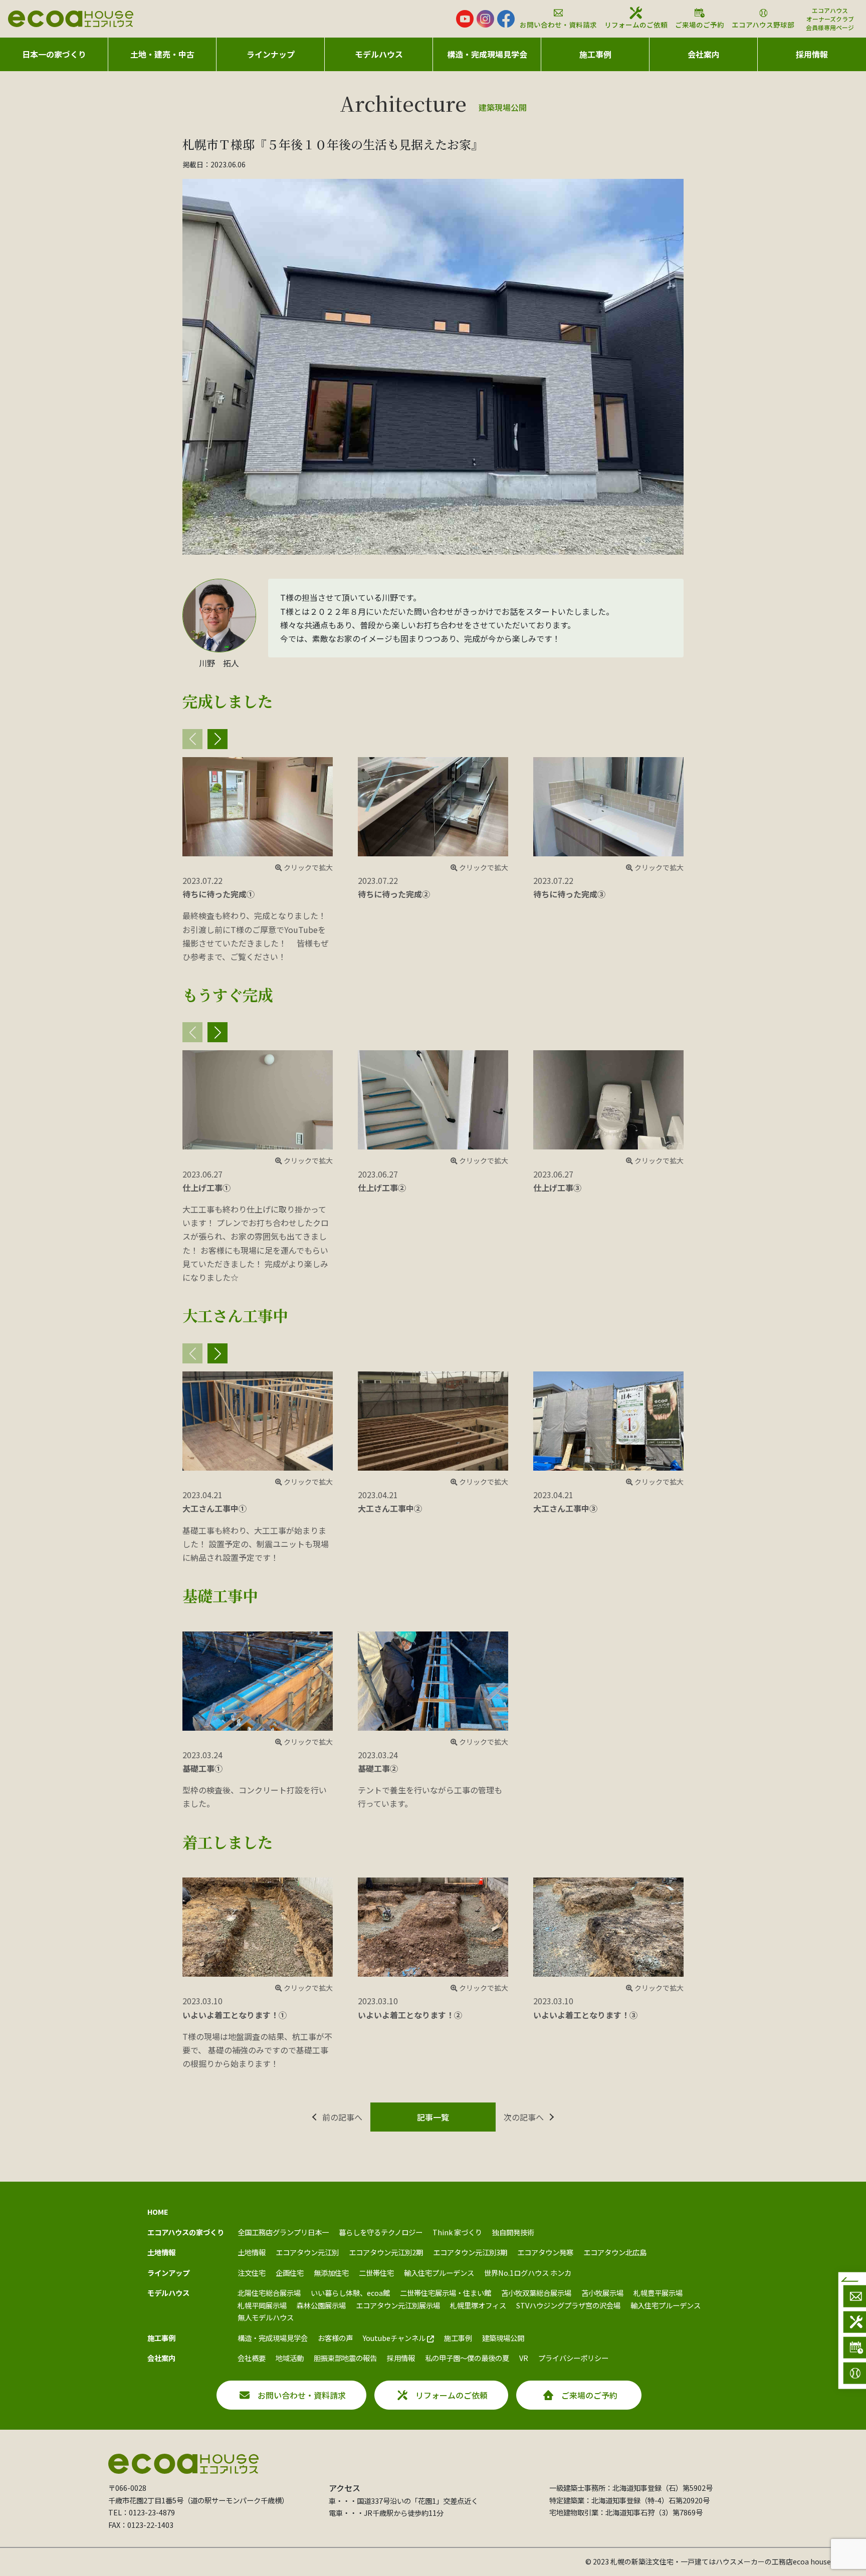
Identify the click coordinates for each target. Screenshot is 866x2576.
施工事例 (458, 2338)
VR (524, 2358)
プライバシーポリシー (573, 2358)
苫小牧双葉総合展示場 (536, 2293)
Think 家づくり (457, 2232)
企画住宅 (290, 2273)
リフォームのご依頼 (636, 25)
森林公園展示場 (321, 2305)
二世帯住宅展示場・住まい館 (446, 2293)
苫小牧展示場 (602, 2293)
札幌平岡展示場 (262, 2305)
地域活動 (290, 2358)
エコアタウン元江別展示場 (398, 2305)
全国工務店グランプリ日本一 (283, 2232)
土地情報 (252, 2252)
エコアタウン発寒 (545, 2252)
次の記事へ (524, 2117)
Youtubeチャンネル (395, 2338)
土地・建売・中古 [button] (162, 54)
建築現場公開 (503, 2338)
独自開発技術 (513, 2232)
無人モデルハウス (266, 2317)
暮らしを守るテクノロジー (381, 2232)
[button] (218, 739)
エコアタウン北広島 (615, 2252)
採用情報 (812, 54)
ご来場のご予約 (700, 25)
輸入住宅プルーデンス (439, 2273)
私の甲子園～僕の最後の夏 (467, 2358)
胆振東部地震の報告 (345, 2358)
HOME (158, 2211)
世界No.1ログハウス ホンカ (528, 2273)
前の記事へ (342, 2117)
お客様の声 (335, 2338)
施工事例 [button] (595, 54)
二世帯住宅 (376, 2273)
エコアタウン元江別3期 (470, 2252)
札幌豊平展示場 (658, 2293)
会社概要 (252, 2358)
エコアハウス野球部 (763, 25)
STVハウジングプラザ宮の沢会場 (568, 2305)
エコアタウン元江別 (307, 2252)
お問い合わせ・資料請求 (558, 25)
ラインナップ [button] (271, 54)
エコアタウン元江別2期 (386, 2252)
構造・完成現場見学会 (487, 54)
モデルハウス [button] (379, 54)
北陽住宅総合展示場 (269, 2293)
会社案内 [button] (704, 54)
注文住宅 (252, 2273)
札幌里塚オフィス (478, 2305)
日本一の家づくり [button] (54, 54)
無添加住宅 (331, 2273)
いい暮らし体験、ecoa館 (350, 2293)
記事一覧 (433, 2117)
